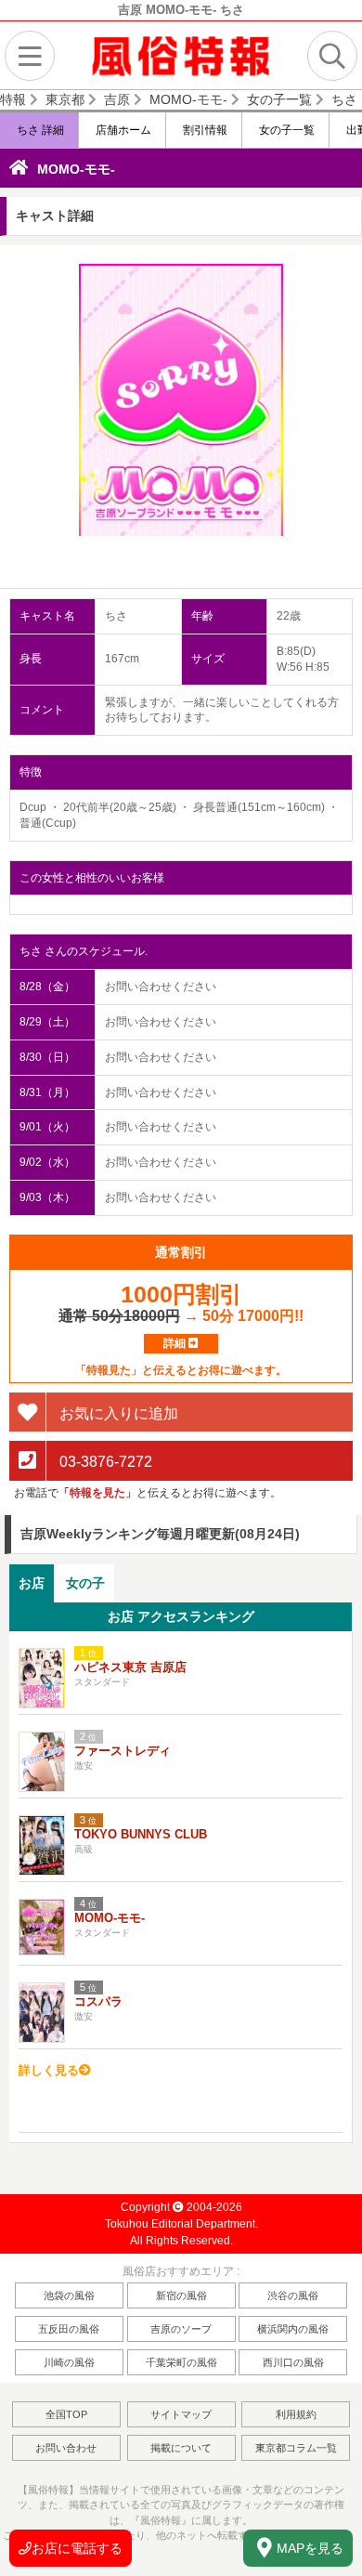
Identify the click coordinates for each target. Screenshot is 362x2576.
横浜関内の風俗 (293, 2329)
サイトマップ (181, 2414)
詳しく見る (49, 2070)
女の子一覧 (285, 130)
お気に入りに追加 (117, 1412)
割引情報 (204, 130)
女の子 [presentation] (85, 1583)
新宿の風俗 (181, 2295)
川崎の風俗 (69, 2362)
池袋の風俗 (69, 2295)
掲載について (181, 2448)
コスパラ (98, 2001)
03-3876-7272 (104, 1462)
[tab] (32, 1583)
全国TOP (66, 2414)
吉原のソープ (181, 2329)
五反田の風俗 (69, 2329)
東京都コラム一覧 (296, 2448)
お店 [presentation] (32, 1583)
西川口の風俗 (293, 2362)
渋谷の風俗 (293, 2295)
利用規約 (296, 2414)
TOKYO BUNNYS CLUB (141, 1834)
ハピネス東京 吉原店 (130, 1667)
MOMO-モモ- (76, 169)
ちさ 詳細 (39, 130)
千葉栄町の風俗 (181, 2362)
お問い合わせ (66, 2448)
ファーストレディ (123, 1751)
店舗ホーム (122, 130)
